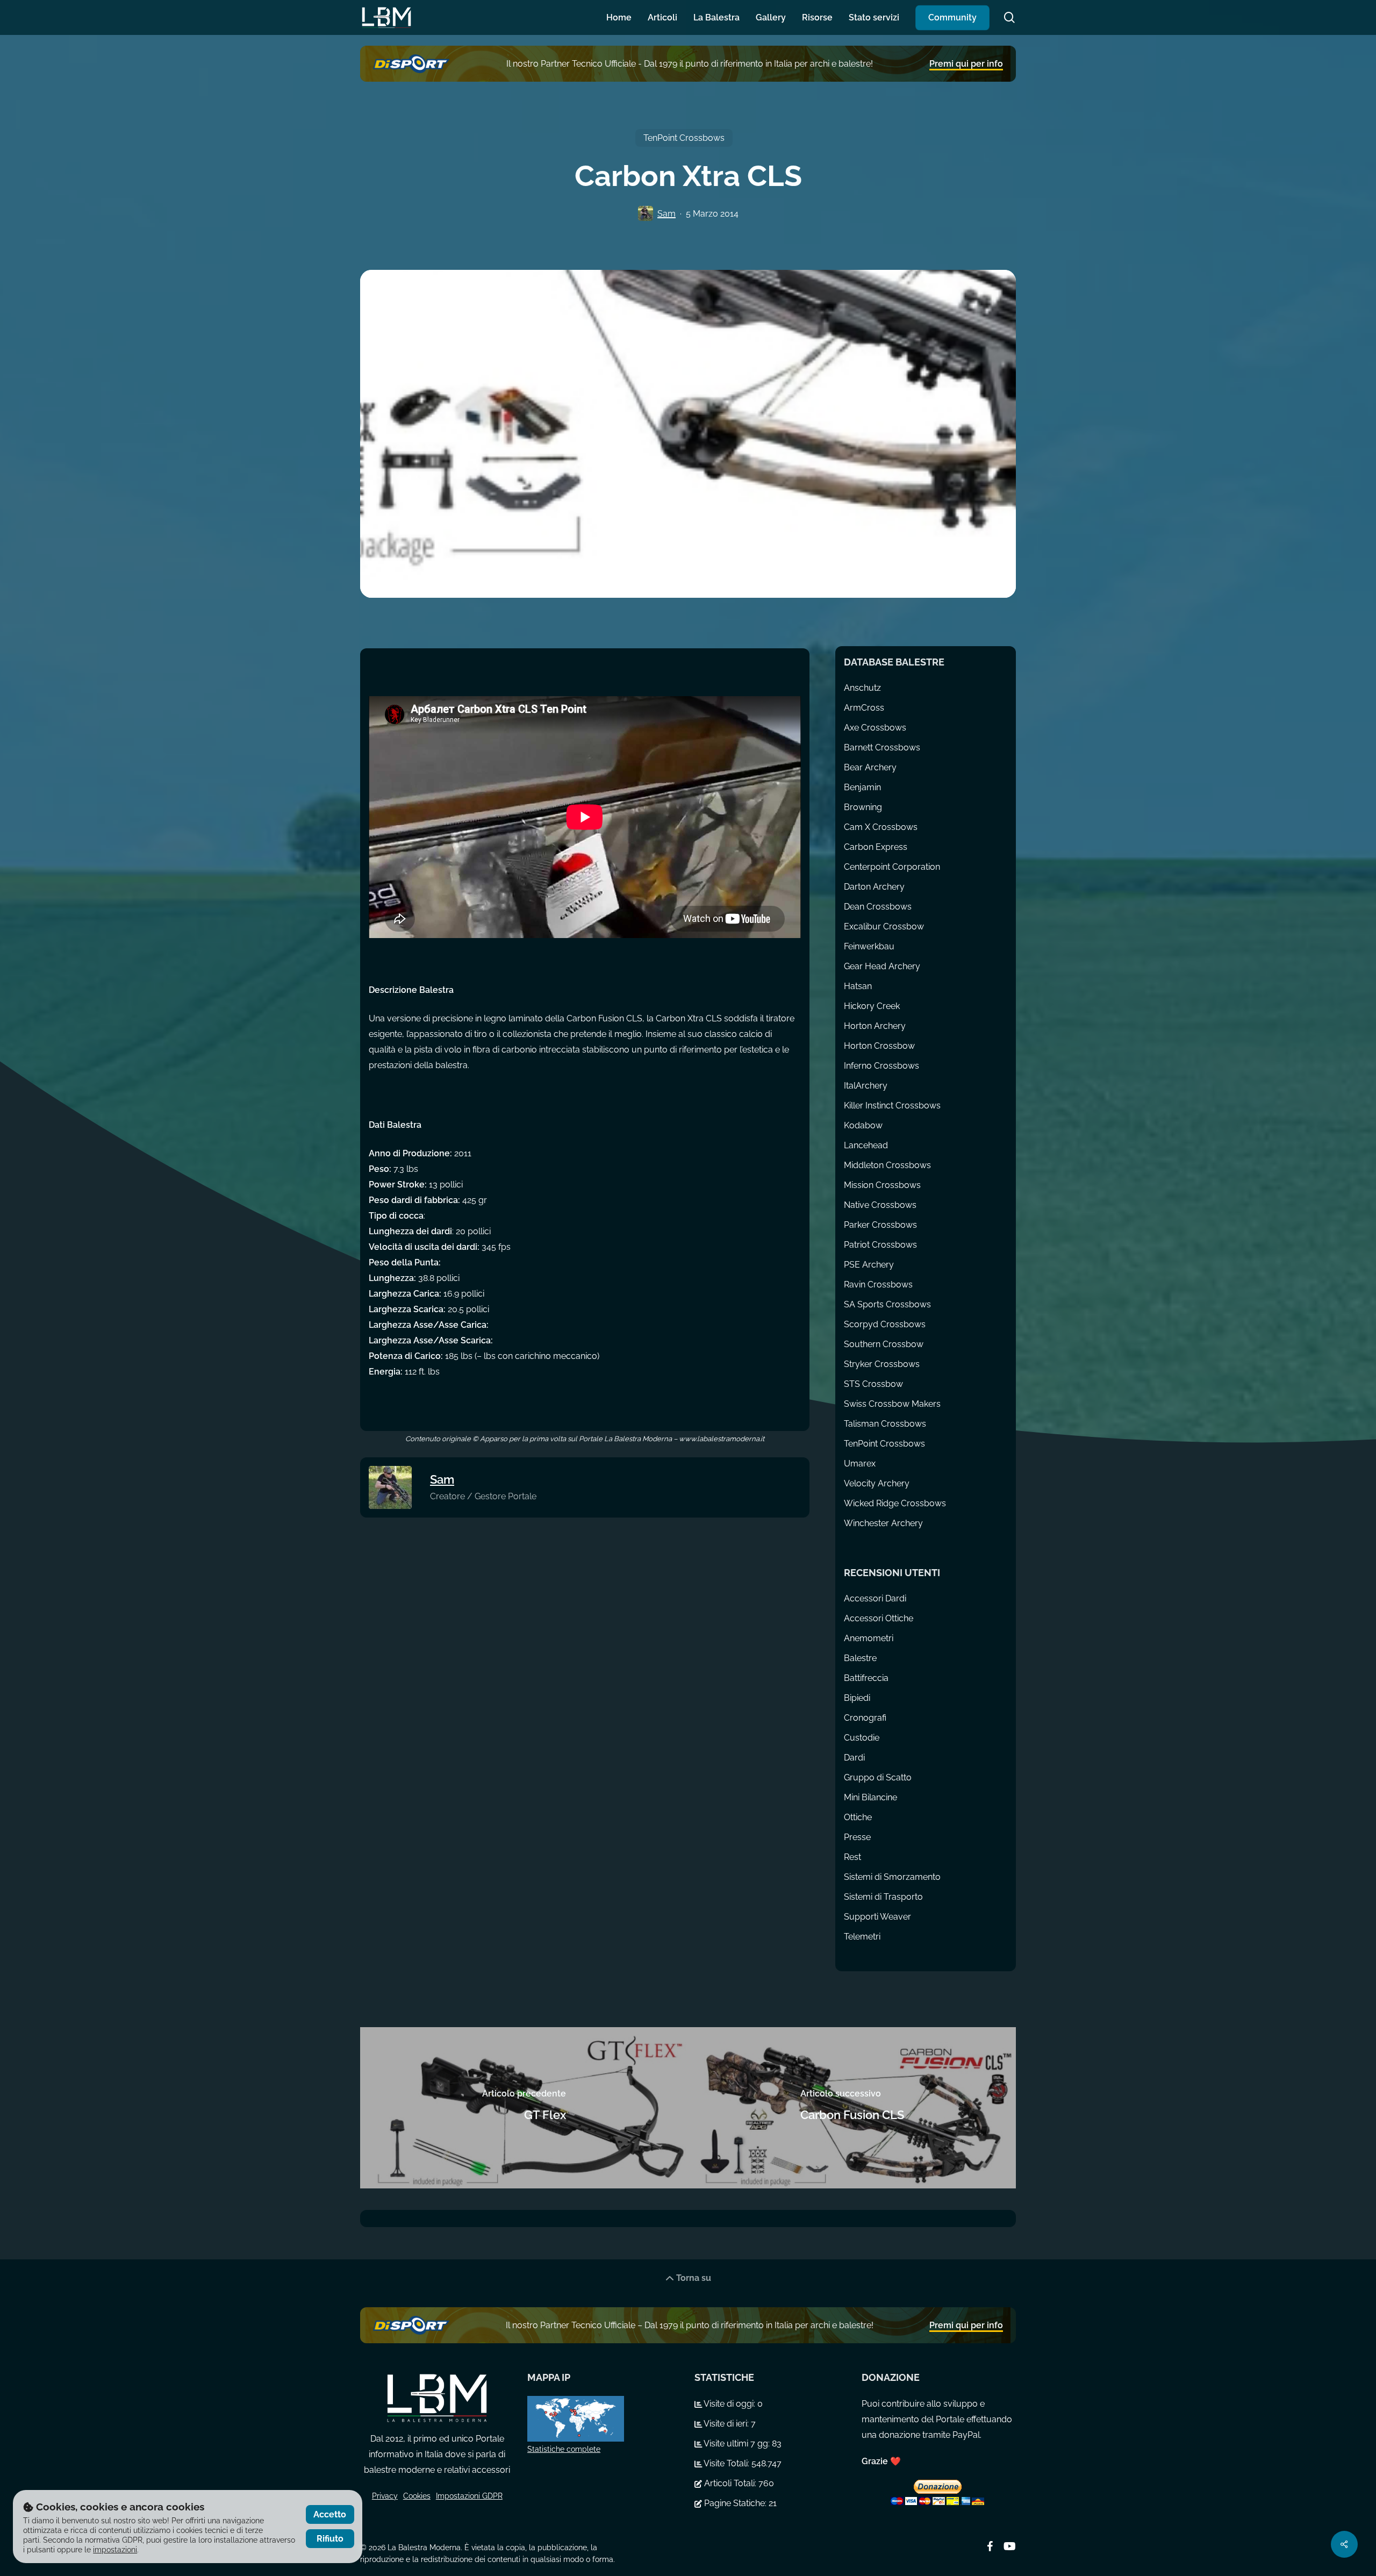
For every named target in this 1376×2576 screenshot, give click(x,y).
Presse (857, 1837)
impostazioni (115, 2550)
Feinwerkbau (869, 946)
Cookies (417, 2496)
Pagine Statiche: (735, 2503)
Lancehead (866, 1145)
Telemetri (862, 1937)
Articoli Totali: (730, 2483)
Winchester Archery (883, 1523)
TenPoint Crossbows (684, 138)
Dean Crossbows (878, 907)
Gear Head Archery (882, 966)
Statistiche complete (564, 2449)
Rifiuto (330, 2539)
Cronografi (865, 1718)
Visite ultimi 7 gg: (737, 2443)
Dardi (854, 1758)
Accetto (330, 2514)
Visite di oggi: (730, 2404)
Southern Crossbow (884, 1344)
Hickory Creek (872, 1006)
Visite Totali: (727, 2463)
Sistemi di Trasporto (883, 1897)
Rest (852, 1857)
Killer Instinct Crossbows (892, 1105)
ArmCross (864, 708)
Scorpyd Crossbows (885, 1324)
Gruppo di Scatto (878, 1777)
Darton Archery (874, 887)
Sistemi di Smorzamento (892, 1877)
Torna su (693, 2278)
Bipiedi (857, 1698)
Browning (863, 807)
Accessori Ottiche (879, 1618)
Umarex (860, 1464)
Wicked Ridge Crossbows (895, 1503)
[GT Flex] (524, 2108)
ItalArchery (866, 1086)
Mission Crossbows (882, 1185)
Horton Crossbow (879, 1046)
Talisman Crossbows (885, 1424)
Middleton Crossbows (887, 1165)
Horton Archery (875, 1026)
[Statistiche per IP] (604, 2419)
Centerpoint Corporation (892, 867)
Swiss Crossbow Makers (892, 1404)
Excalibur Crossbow (884, 926)
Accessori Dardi (875, 1598)
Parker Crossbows (880, 1225)
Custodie (862, 1738)
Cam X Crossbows (881, 827)
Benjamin (862, 787)
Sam (666, 214)
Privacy (385, 2496)
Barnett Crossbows (882, 747)
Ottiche (858, 1817)
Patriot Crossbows (880, 1245)
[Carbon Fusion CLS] (852, 2108)
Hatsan (858, 986)
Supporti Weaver (877, 1917)
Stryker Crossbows (882, 1364)
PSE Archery (869, 1265)
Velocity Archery (877, 1483)
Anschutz (862, 688)
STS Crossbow (873, 1384)
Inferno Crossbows (881, 1066)
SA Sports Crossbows (887, 1304)
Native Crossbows (880, 1205)
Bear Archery (870, 767)
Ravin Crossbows (878, 1285)
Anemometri (869, 1638)
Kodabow (863, 1125)
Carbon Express (876, 847)
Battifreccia (866, 1678)
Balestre (860, 1658)
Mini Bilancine (870, 1797)
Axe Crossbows (875, 728)
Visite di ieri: (726, 2424)
